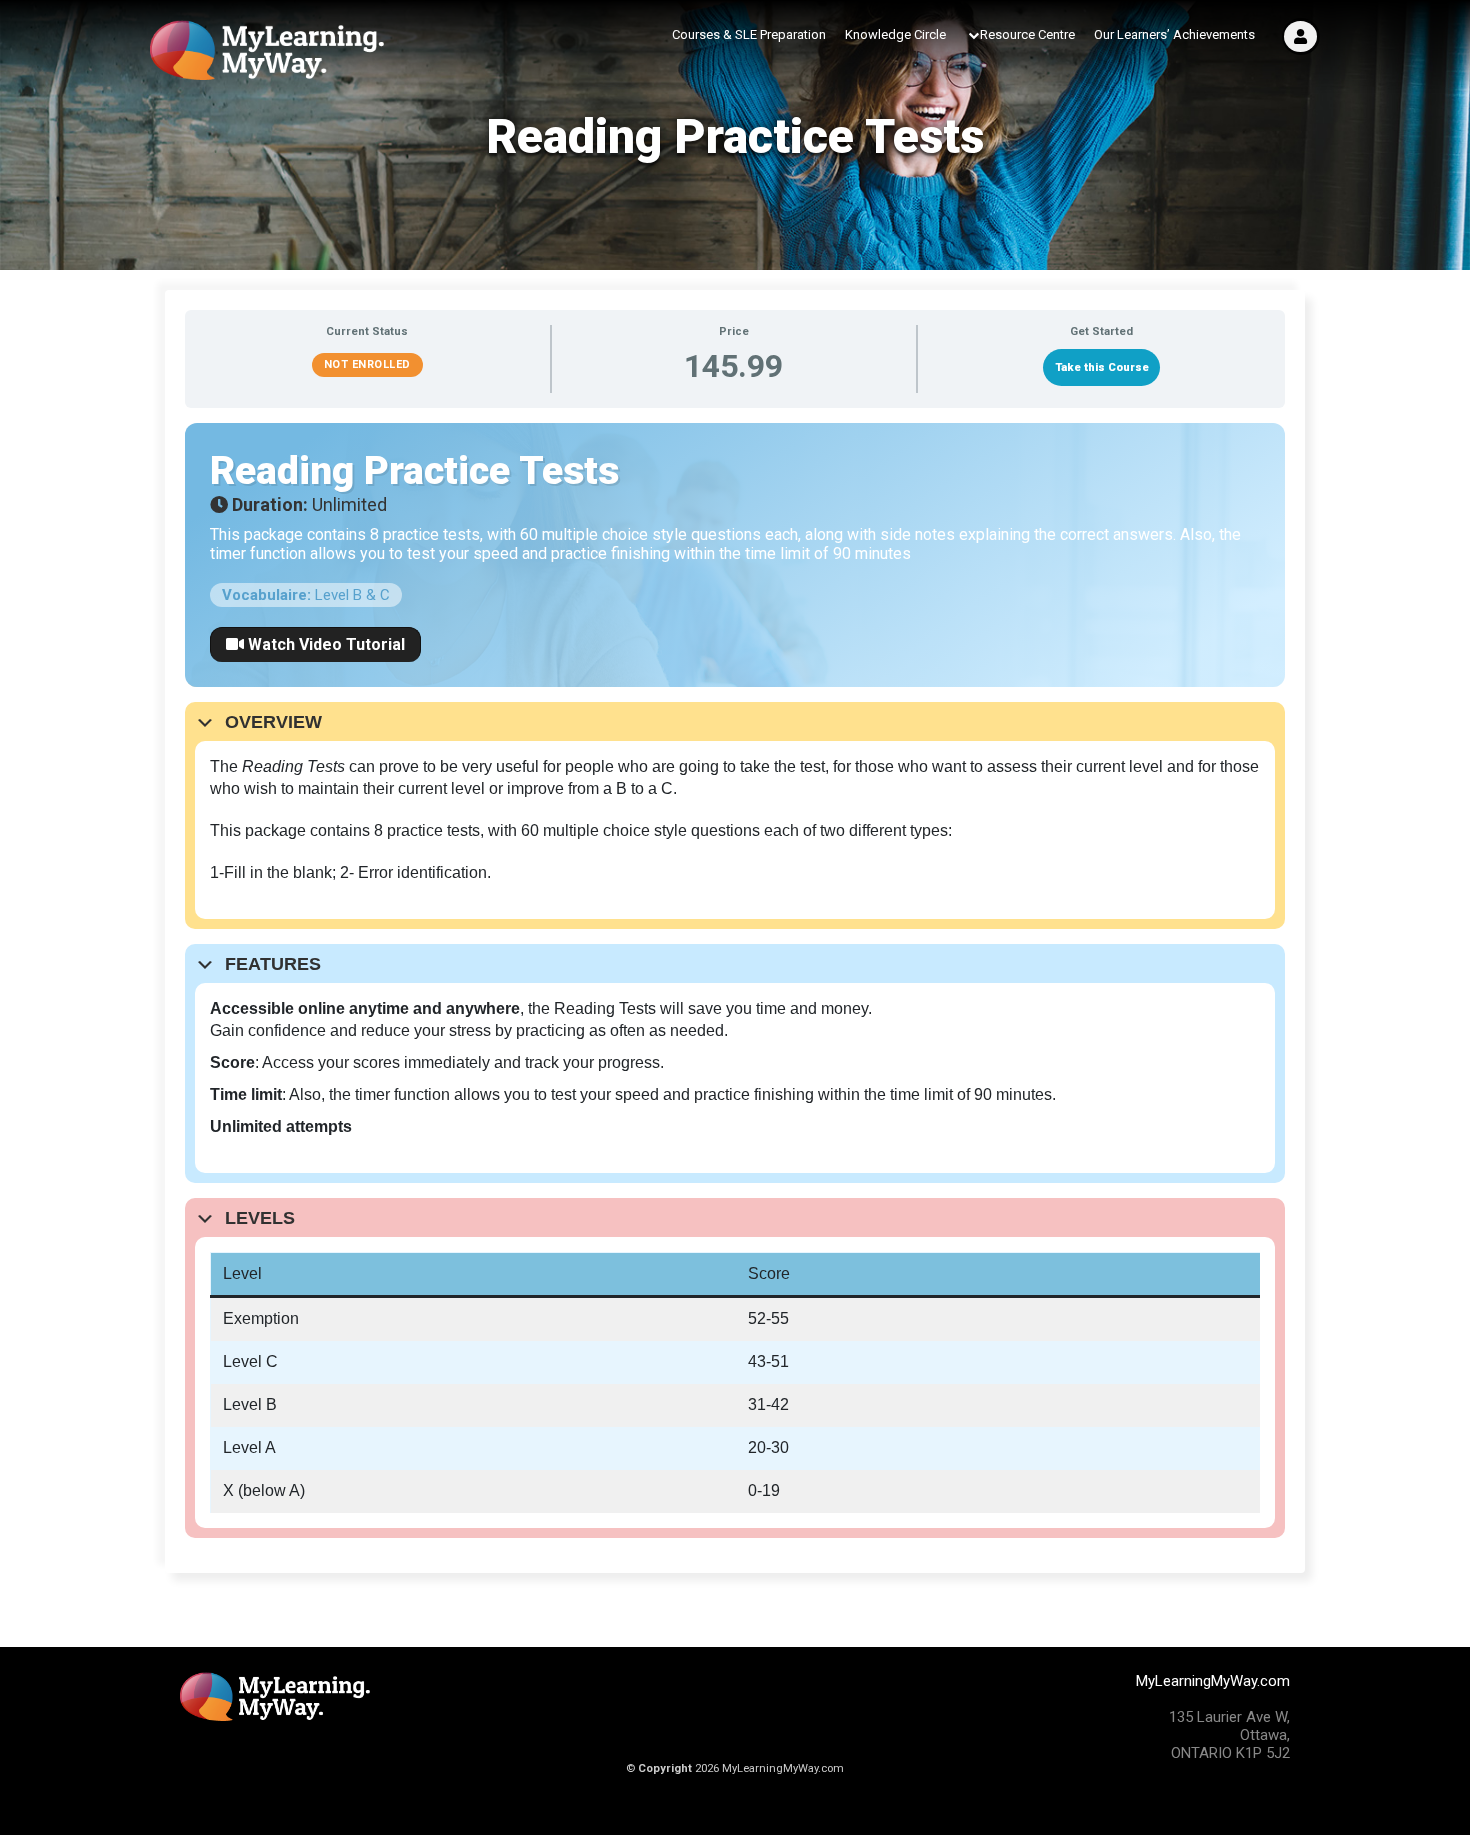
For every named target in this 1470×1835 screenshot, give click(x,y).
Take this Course (1102, 367)
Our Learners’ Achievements (1174, 34)
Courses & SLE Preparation (749, 34)
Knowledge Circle (895, 34)
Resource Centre (1027, 34)
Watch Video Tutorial (324, 644)
